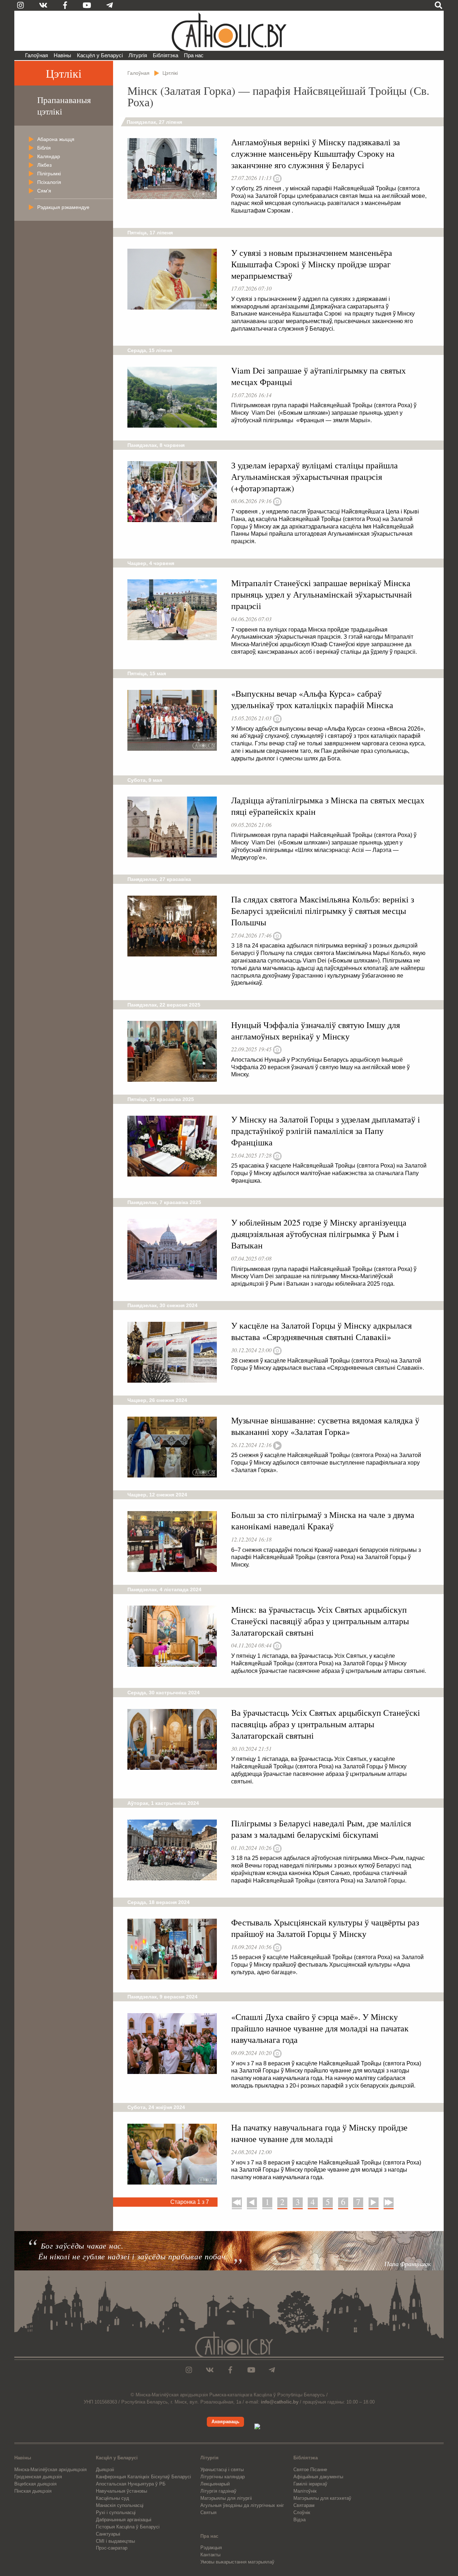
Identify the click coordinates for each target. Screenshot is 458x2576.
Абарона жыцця (56, 139)
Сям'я (44, 191)
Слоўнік (302, 2512)
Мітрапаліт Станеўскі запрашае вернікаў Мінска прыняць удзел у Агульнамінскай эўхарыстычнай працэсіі (321, 594)
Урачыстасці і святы (222, 2470)
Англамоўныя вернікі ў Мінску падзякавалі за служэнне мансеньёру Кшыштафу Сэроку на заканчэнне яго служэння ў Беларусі (316, 154)
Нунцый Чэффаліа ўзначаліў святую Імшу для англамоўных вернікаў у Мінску (316, 1031)
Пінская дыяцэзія (33, 2491)
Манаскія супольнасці (120, 2505)
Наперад (374, 2202)
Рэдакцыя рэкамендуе (63, 207)
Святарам (304, 2505)
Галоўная (36, 55)
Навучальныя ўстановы (121, 2491)
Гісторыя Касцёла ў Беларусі (128, 2527)
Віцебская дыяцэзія (35, 2484)
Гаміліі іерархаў (310, 2484)
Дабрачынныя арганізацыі (124, 2520)
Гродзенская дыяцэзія (38, 2477)
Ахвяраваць (225, 2422)
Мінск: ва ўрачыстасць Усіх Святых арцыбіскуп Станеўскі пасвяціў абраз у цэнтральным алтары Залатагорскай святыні (320, 1621)
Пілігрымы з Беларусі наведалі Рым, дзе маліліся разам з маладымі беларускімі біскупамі (321, 1829)
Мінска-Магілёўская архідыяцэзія (50, 2470)
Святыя (208, 2512)
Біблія (44, 148)
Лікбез (44, 165)
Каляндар (49, 156)
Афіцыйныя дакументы (318, 2477)
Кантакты (210, 2555)
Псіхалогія (49, 182)
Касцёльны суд (113, 2498)
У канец (388, 2202)
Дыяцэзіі (105, 2470)
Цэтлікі (64, 73)
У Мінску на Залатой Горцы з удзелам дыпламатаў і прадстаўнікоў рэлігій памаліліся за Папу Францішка (326, 1131)
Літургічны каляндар (223, 2477)
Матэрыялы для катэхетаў (322, 2498)
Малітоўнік (305, 2491)
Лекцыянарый (215, 2484)
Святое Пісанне (310, 2470)
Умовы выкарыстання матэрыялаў (237, 2562)
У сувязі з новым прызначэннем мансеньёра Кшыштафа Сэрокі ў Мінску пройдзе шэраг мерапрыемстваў (312, 264)
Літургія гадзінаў (218, 2491)
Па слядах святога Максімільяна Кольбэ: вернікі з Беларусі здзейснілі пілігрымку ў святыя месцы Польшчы (323, 911)
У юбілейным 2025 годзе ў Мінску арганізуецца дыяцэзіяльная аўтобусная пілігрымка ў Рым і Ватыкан (319, 1234)
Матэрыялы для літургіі (226, 2498)
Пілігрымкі (49, 174)
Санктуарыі (108, 2534)
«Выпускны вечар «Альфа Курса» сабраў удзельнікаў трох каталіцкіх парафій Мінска (312, 699)
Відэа (299, 2520)
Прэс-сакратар (112, 2548)
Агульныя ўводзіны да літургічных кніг (242, 2505)
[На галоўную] (229, 31)
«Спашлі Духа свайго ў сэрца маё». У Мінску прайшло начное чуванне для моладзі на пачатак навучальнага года (320, 2028)
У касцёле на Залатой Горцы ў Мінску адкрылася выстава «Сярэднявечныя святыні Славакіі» (321, 1331)
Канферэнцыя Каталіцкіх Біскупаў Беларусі (143, 2477)
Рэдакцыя (211, 2548)
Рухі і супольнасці (116, 2512)
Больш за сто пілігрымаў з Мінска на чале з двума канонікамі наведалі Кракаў (323, 1520)
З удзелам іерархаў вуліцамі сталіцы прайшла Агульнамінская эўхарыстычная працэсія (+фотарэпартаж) (315, 477)
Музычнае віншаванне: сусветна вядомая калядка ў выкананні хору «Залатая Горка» (325, 1426)
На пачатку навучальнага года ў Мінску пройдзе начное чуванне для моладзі (319, 2133)
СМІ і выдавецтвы (115, 2541)
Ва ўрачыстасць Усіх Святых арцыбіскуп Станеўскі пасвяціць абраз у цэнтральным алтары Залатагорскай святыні (326, 1724)
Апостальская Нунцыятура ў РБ (131, 2484)
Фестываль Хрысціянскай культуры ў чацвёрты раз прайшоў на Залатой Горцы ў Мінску (325, 1928)
